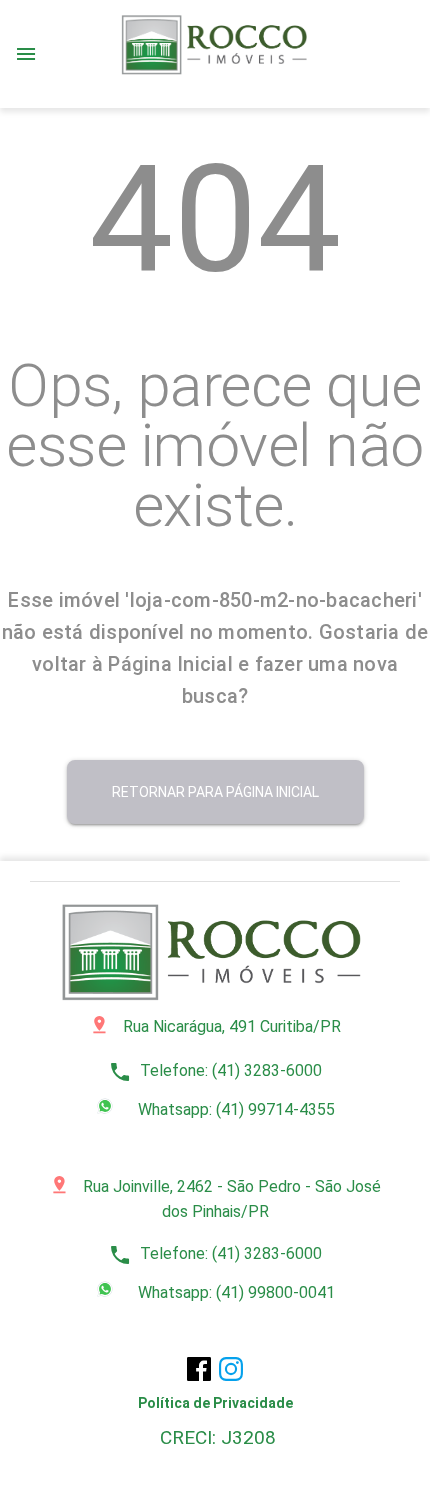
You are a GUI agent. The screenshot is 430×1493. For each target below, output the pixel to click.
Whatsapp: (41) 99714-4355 (234, 1109)
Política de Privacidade (215, 1403)
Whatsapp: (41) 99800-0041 (234, 1292)
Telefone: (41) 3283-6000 (215, 1070)
